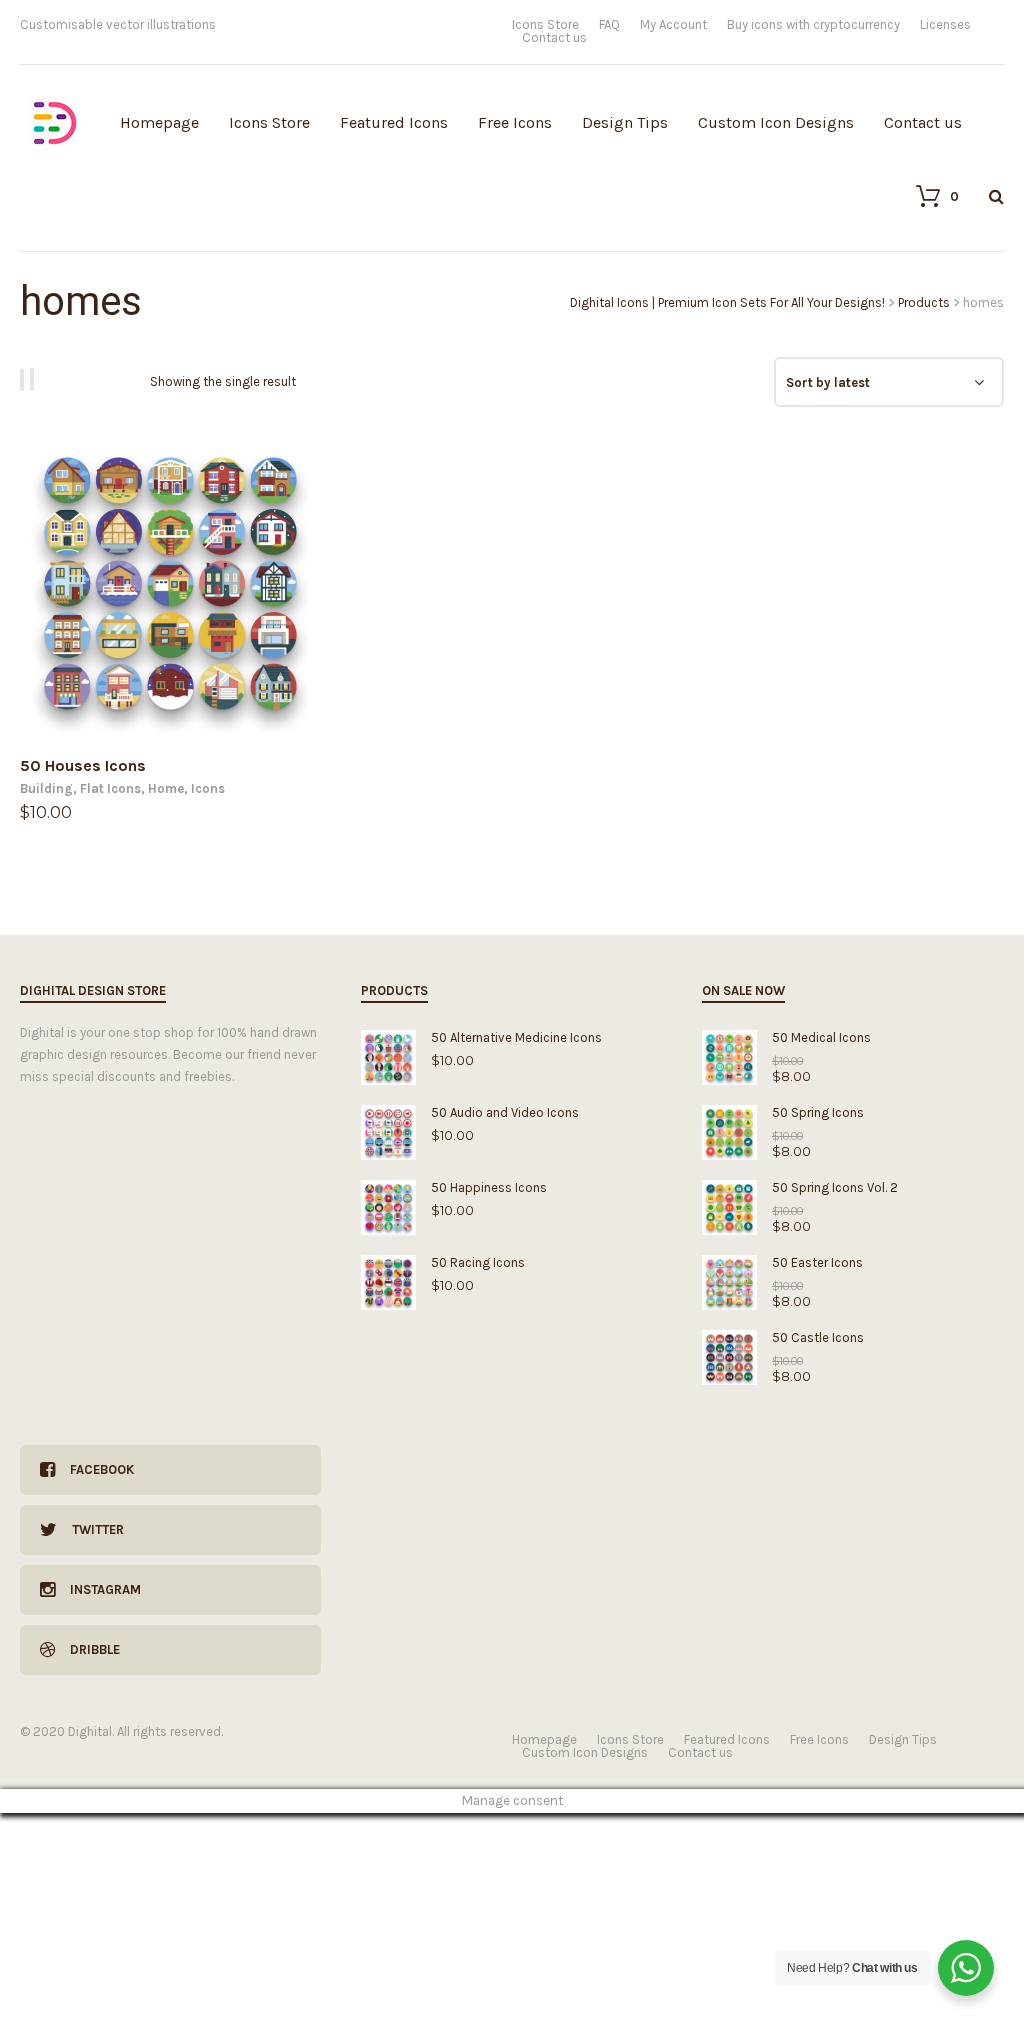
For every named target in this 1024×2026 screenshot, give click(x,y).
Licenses (945, 24)
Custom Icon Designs (776, 122)
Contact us (554, 37)
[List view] (35, 379)
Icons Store (545, 24)
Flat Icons (110, 788)
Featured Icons (394, 122)
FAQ (609, 24)
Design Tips (625, 122)
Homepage (159, 122)
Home (166, 788)
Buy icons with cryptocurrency (813, 24)
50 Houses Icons (83, 765)
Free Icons (515, 122)
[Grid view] (25, 379)
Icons (208, 788)
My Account (673, 24)
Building (46, 788)
